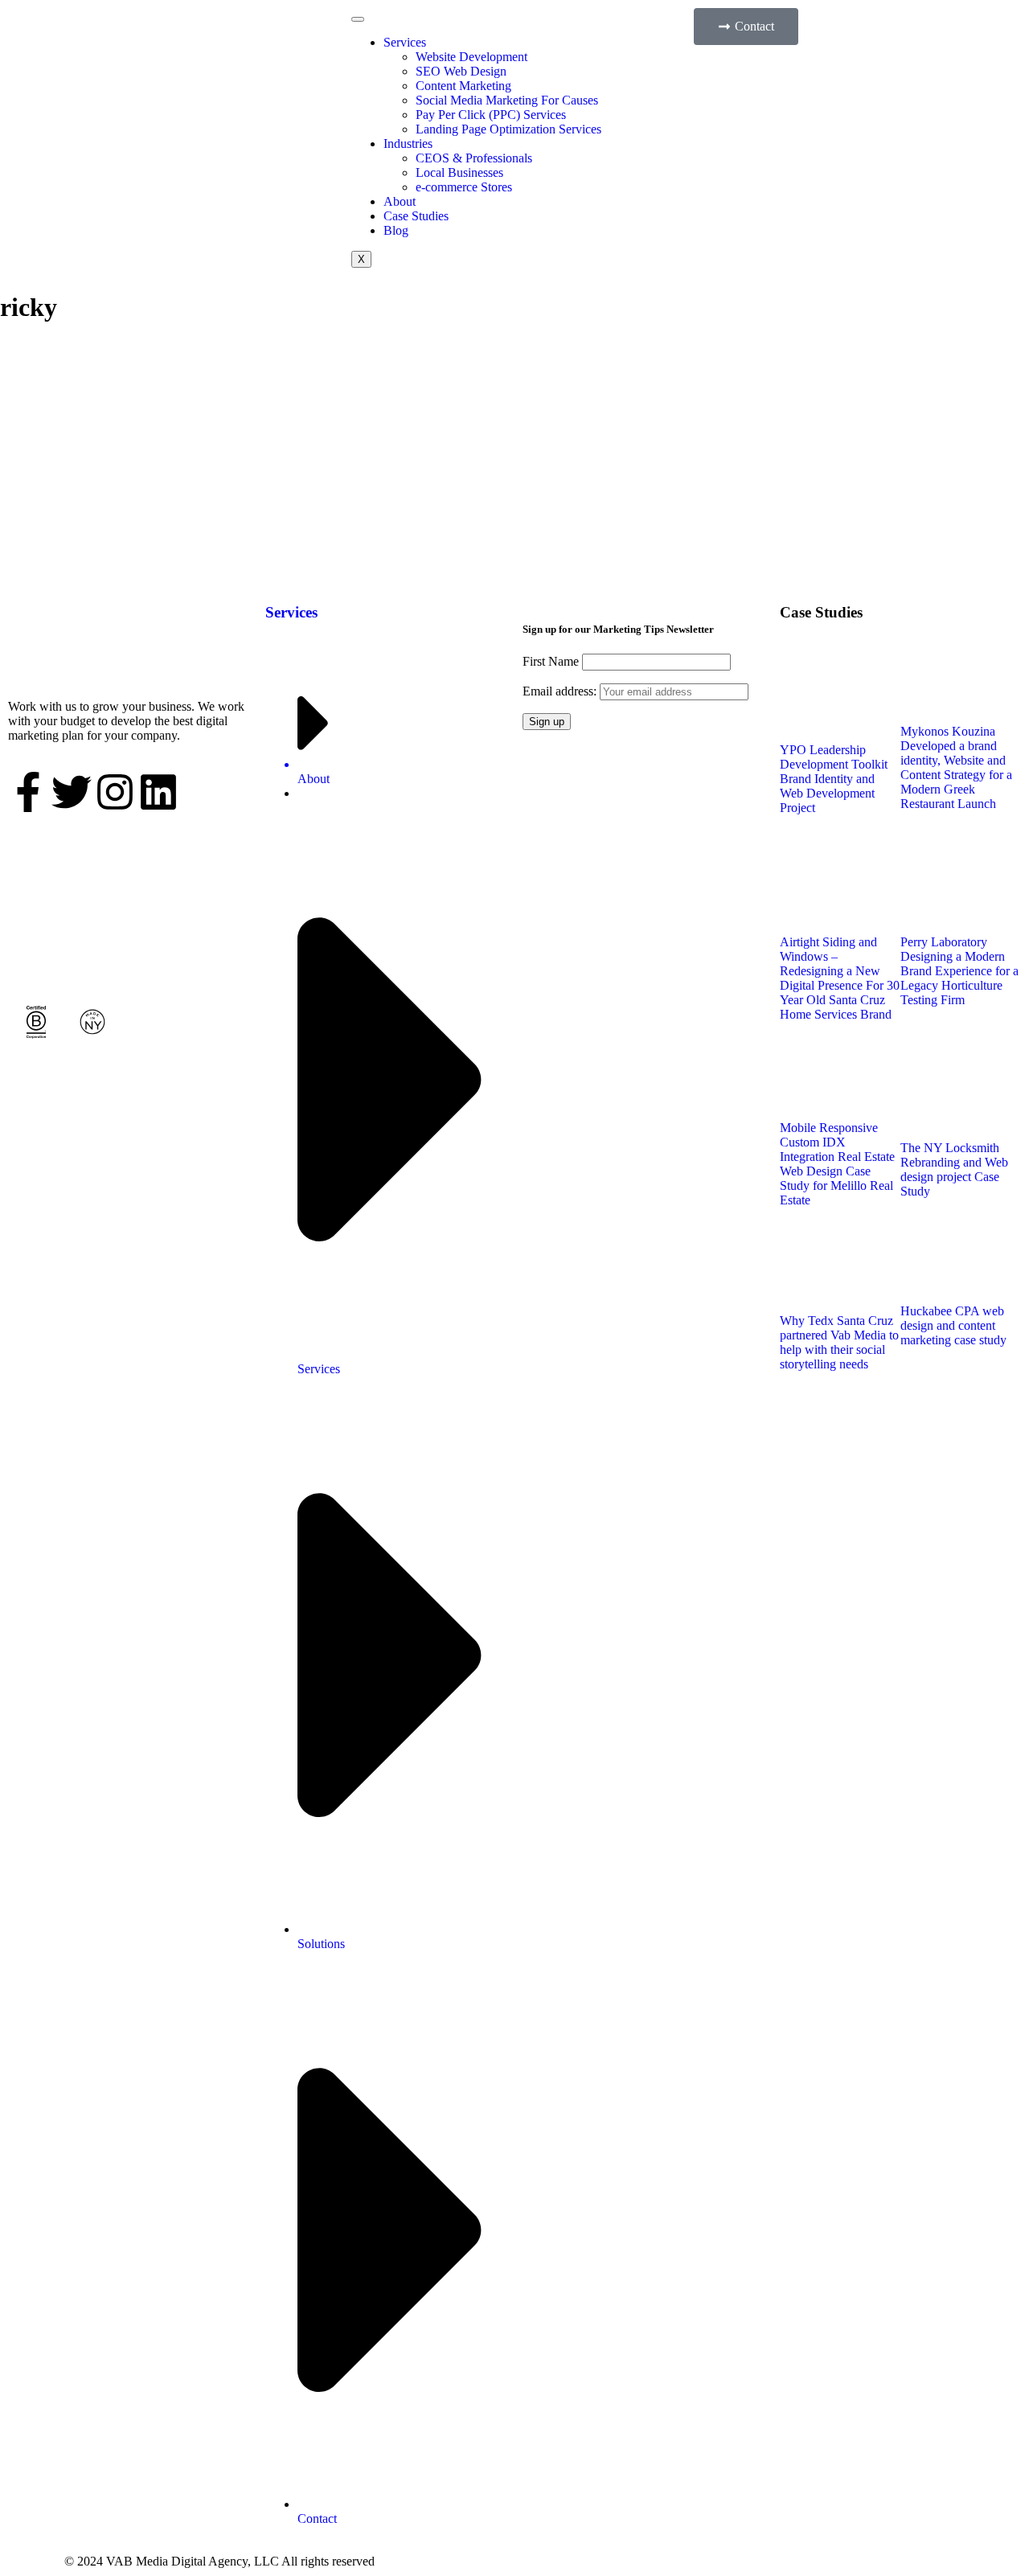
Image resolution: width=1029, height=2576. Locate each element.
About (400, 201)
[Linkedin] (158, 792)
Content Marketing (463, 86)
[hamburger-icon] (358, 19)
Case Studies (416, 216)
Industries (408, 144)
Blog (396, 230)
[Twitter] (72, 792)
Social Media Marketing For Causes (507, 100)
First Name (551, 661)
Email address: (561, 691)
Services (405, 42)
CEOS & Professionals (474, 158)
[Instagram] (115, 792)
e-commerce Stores (464, 187)
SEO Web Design (461, 71)
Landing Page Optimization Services (508, 129)
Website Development (471, 57)
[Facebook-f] (28, 792)
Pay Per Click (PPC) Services (491, 115)
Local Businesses (459, 172)
